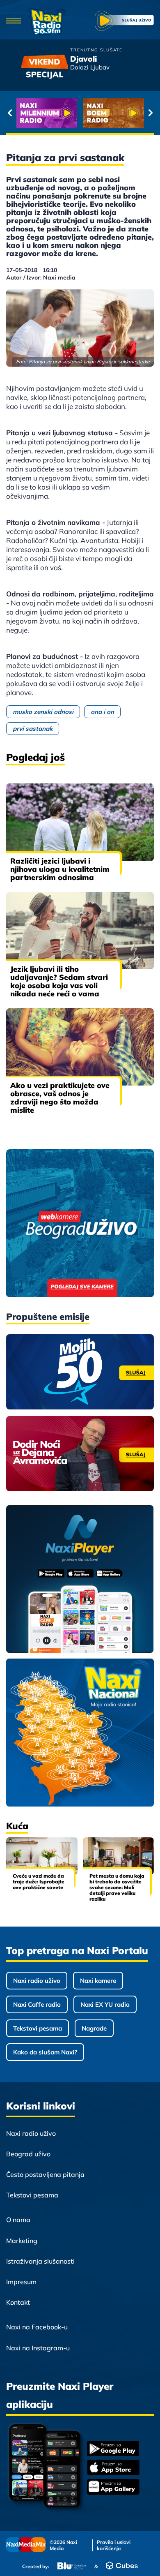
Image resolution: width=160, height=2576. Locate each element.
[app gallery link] (113, 2488)
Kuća (17, 1826)
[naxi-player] (80, 1580)
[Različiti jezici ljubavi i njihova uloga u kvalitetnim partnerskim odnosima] (80, 822)
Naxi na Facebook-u (37, 2327)
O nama (18, 2220)
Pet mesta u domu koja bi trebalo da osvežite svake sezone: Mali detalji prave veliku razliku (117, 1887)
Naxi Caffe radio (37, 2004)
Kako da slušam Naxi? (45, 2052)
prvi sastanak (33, 729)
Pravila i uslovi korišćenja (114, 2545)
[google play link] (113, 2449)
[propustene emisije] (80, 1372)
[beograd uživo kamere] (80, 1224)
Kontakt (18, 2302)
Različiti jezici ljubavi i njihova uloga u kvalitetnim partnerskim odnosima (60, 869)
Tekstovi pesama (38, 2028)
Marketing (22, 2241)
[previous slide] (10, 113)
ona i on (102, 712)
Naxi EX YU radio (105, 2004)
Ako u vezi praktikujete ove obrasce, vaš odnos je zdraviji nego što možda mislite (60, 1098)
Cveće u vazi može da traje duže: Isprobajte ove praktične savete (39, 1882)
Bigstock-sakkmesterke (123, 362)
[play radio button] (124, 22)
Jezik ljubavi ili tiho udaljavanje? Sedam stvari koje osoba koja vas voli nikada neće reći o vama (59, 981)
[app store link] (113, 2468)
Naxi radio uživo (37, 1981)
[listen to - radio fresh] (47, 113)
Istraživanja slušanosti (40, 2261)
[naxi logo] (48, 22)
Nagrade (94, 2028)
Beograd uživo (28, 2154)
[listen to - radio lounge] (113, 113)
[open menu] (14, 22)
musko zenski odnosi (43, 712)
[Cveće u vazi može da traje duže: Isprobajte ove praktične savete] (42, 1856)
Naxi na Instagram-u (38, 2348)
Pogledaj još (35, 757)
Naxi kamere (98, 1981)
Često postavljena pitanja (45, 2174)
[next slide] (150, 113)
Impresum (21, 2282)
